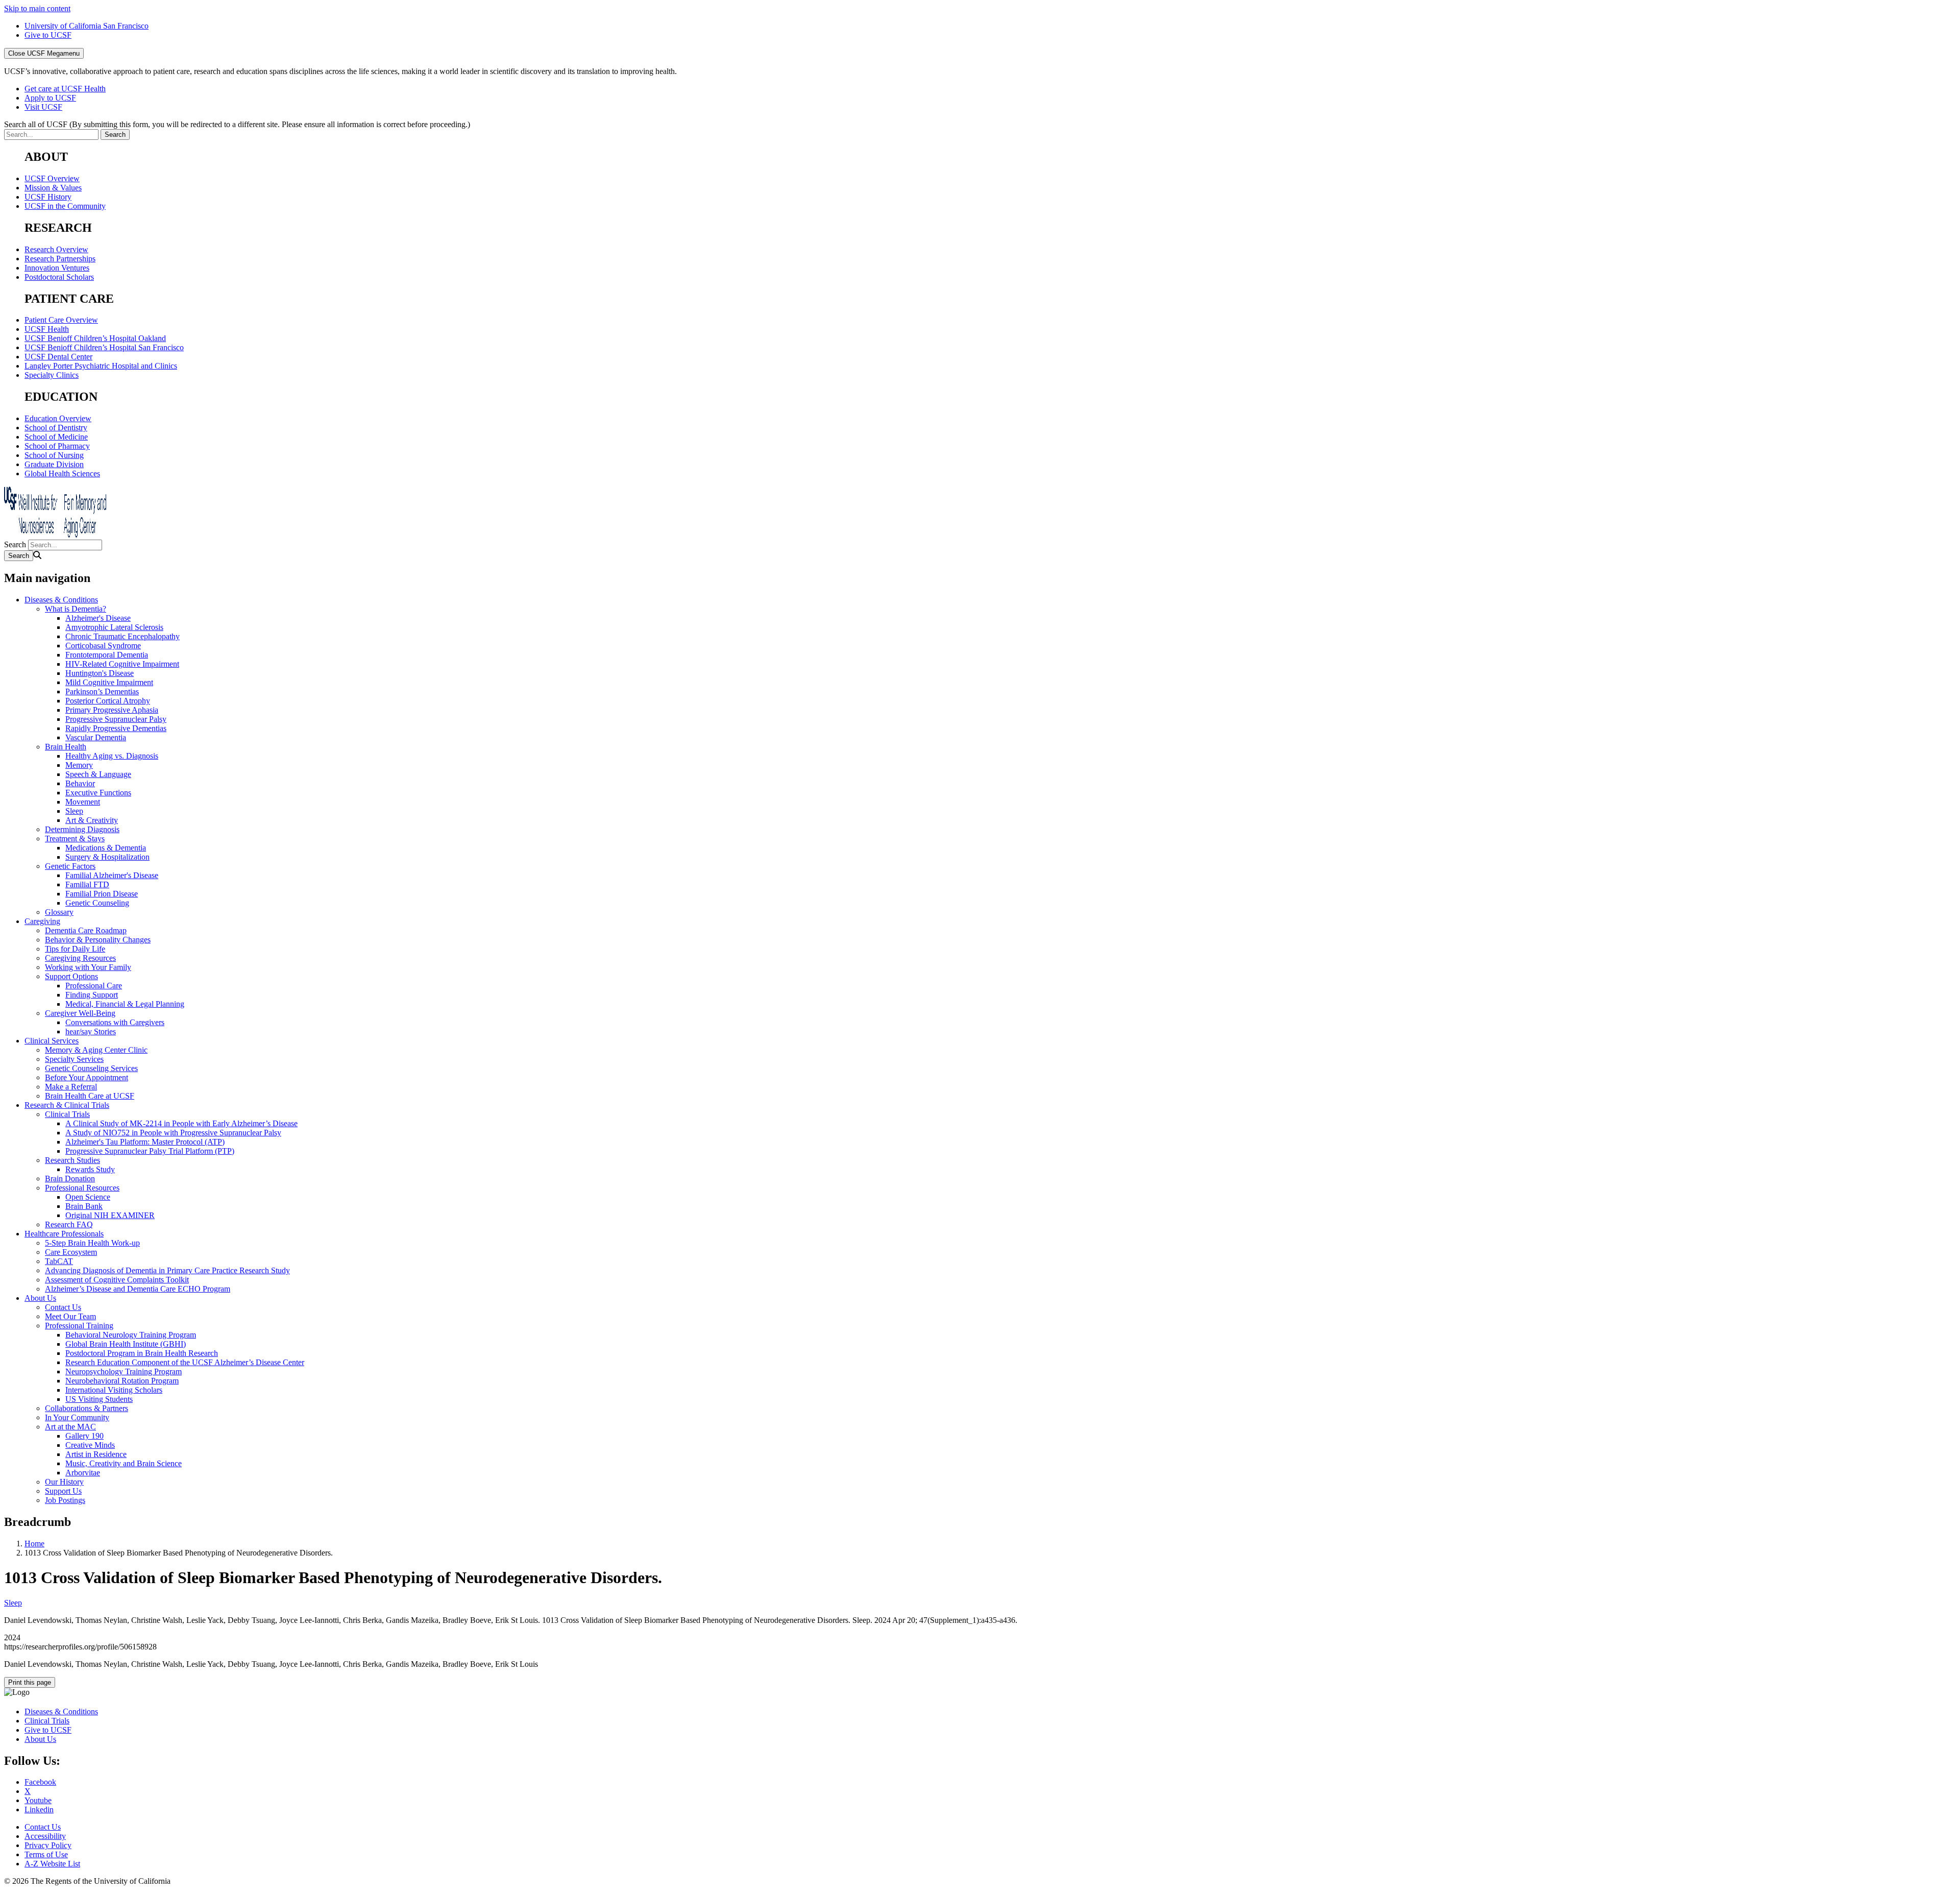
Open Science (88, 1197)
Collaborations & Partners (87, 1408)
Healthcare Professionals (64, 1234)
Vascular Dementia (96, 737)
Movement (83, 802)
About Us (40, 1298)
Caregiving (42, 921)
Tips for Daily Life (75, 949)
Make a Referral (71, 1087)
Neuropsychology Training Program (124, 1371)
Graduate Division (54, 464)
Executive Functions (98, 793)
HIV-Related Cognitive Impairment (122, 664)
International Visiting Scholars (114, 1390)
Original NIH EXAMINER (110, 1215)
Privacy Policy (48, 1845)
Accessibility (45, 1836)
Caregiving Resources (80, 958)
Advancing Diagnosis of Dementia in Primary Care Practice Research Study (167, 1270)
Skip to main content (37, 8)
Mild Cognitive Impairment (109, 682)
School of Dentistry (56, 428)
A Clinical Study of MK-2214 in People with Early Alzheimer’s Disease (181, 1123)
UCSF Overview (52, 178)
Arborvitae (83, 1473)
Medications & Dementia (106, 848)
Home (34, 1544)
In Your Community (77, 1417)
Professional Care (94, 986)
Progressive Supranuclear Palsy (116, 719)
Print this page (30, 1682)
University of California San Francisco (87, 26)
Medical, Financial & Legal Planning (125, 1004)
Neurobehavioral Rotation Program (122, 1381)
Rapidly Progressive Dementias (116, 728)
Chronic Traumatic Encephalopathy (122, 636)
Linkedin (39, 1810)
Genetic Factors (70, 866)
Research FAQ (69, 1224)
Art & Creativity (92, 820)
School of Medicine (56, 437)
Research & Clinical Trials (67, 1105)
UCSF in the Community (65, 206)
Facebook (40, 1782)
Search (15, 544)
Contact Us (63, 1307)
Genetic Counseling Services (91, 1068)
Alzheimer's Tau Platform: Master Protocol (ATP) (145, 1142)
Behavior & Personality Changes (98, 940)
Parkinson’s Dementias (102, 691)
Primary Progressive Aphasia (112, 710)
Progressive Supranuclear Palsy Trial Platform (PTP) (150, 1151)
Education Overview (58, 418)
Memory (79, 765)
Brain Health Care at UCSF (90, 1096)
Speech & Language (98, 774)
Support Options (71, 976)
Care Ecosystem (71, 1252)
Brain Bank (84, 1206)
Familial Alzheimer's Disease (112, 875)
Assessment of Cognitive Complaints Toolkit (117, 1280)
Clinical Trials (67, 1114)
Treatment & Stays (75, 839)
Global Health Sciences (62, 473)
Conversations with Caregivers (115, 1022)
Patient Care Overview (61, 320)
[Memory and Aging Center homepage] (55, 535)
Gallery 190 (84, 1436)
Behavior (80, 783)
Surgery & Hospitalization (107, 857)
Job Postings (65, 1500)
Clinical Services (52, 1041)
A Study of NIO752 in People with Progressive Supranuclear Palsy (173, 1133)
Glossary (59, 912)
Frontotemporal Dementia (107, 655)
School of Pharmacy (57, 446)
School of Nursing (54, 455)
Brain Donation (70, 1179)
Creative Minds (90, 1445)
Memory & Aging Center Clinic (96, 1050)
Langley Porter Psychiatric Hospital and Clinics (101, 366)
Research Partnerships (60, 259)
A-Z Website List (52, 1864)
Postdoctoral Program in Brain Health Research (142, 1353)
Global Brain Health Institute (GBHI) (126, 1344)
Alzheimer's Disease (98, 618)
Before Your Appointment (87, 1077)
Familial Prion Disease (102, 894)
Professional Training (79, 1326)
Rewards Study (90, 1169)
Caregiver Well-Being (80, 1013)
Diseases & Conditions (61, 600)
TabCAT (59, 1261)
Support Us (63, 1491)
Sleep (74, 811)
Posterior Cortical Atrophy (108, 701)
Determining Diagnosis (82, 829)
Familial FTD (87, 884)
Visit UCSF (43, 107)
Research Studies (72, 1160)
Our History (64, 1482)
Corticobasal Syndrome (103, 646)
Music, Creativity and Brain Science (124, 1463)
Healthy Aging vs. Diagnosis (112, 756)
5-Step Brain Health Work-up (92, 1243)
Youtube (38, 1800)
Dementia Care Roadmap (86, 930)
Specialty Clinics (52, 375)
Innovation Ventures (57, 268)
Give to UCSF (48, 35)
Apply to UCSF (50, 98)
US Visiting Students (99, 1399)
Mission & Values (53, 188)
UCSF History (48, 197)
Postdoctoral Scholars (59, 277)
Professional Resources (82, 1188)
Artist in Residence (96, 1454)
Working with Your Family (88, 967)
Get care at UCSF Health (65, 89)
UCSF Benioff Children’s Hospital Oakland (95, 338)
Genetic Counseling (97, 903)
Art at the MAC (70, 1427)
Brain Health (66, 747)
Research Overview (56, 249)
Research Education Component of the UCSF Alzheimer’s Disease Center (185, 1362)
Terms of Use (46, 1854)
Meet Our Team (70, 1316)
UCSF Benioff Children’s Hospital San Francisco (104, 347)
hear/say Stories (91, 1031)
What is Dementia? (76, 609)
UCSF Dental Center (58, 357)
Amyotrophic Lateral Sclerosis (114, 627)
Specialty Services (74, 1059)
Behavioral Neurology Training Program (131, 1335)
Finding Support (92, 995)
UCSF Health (47, 329)
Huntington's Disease (100, 673)
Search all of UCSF (237, 124)
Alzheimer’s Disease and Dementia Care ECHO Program (138, 1289)
